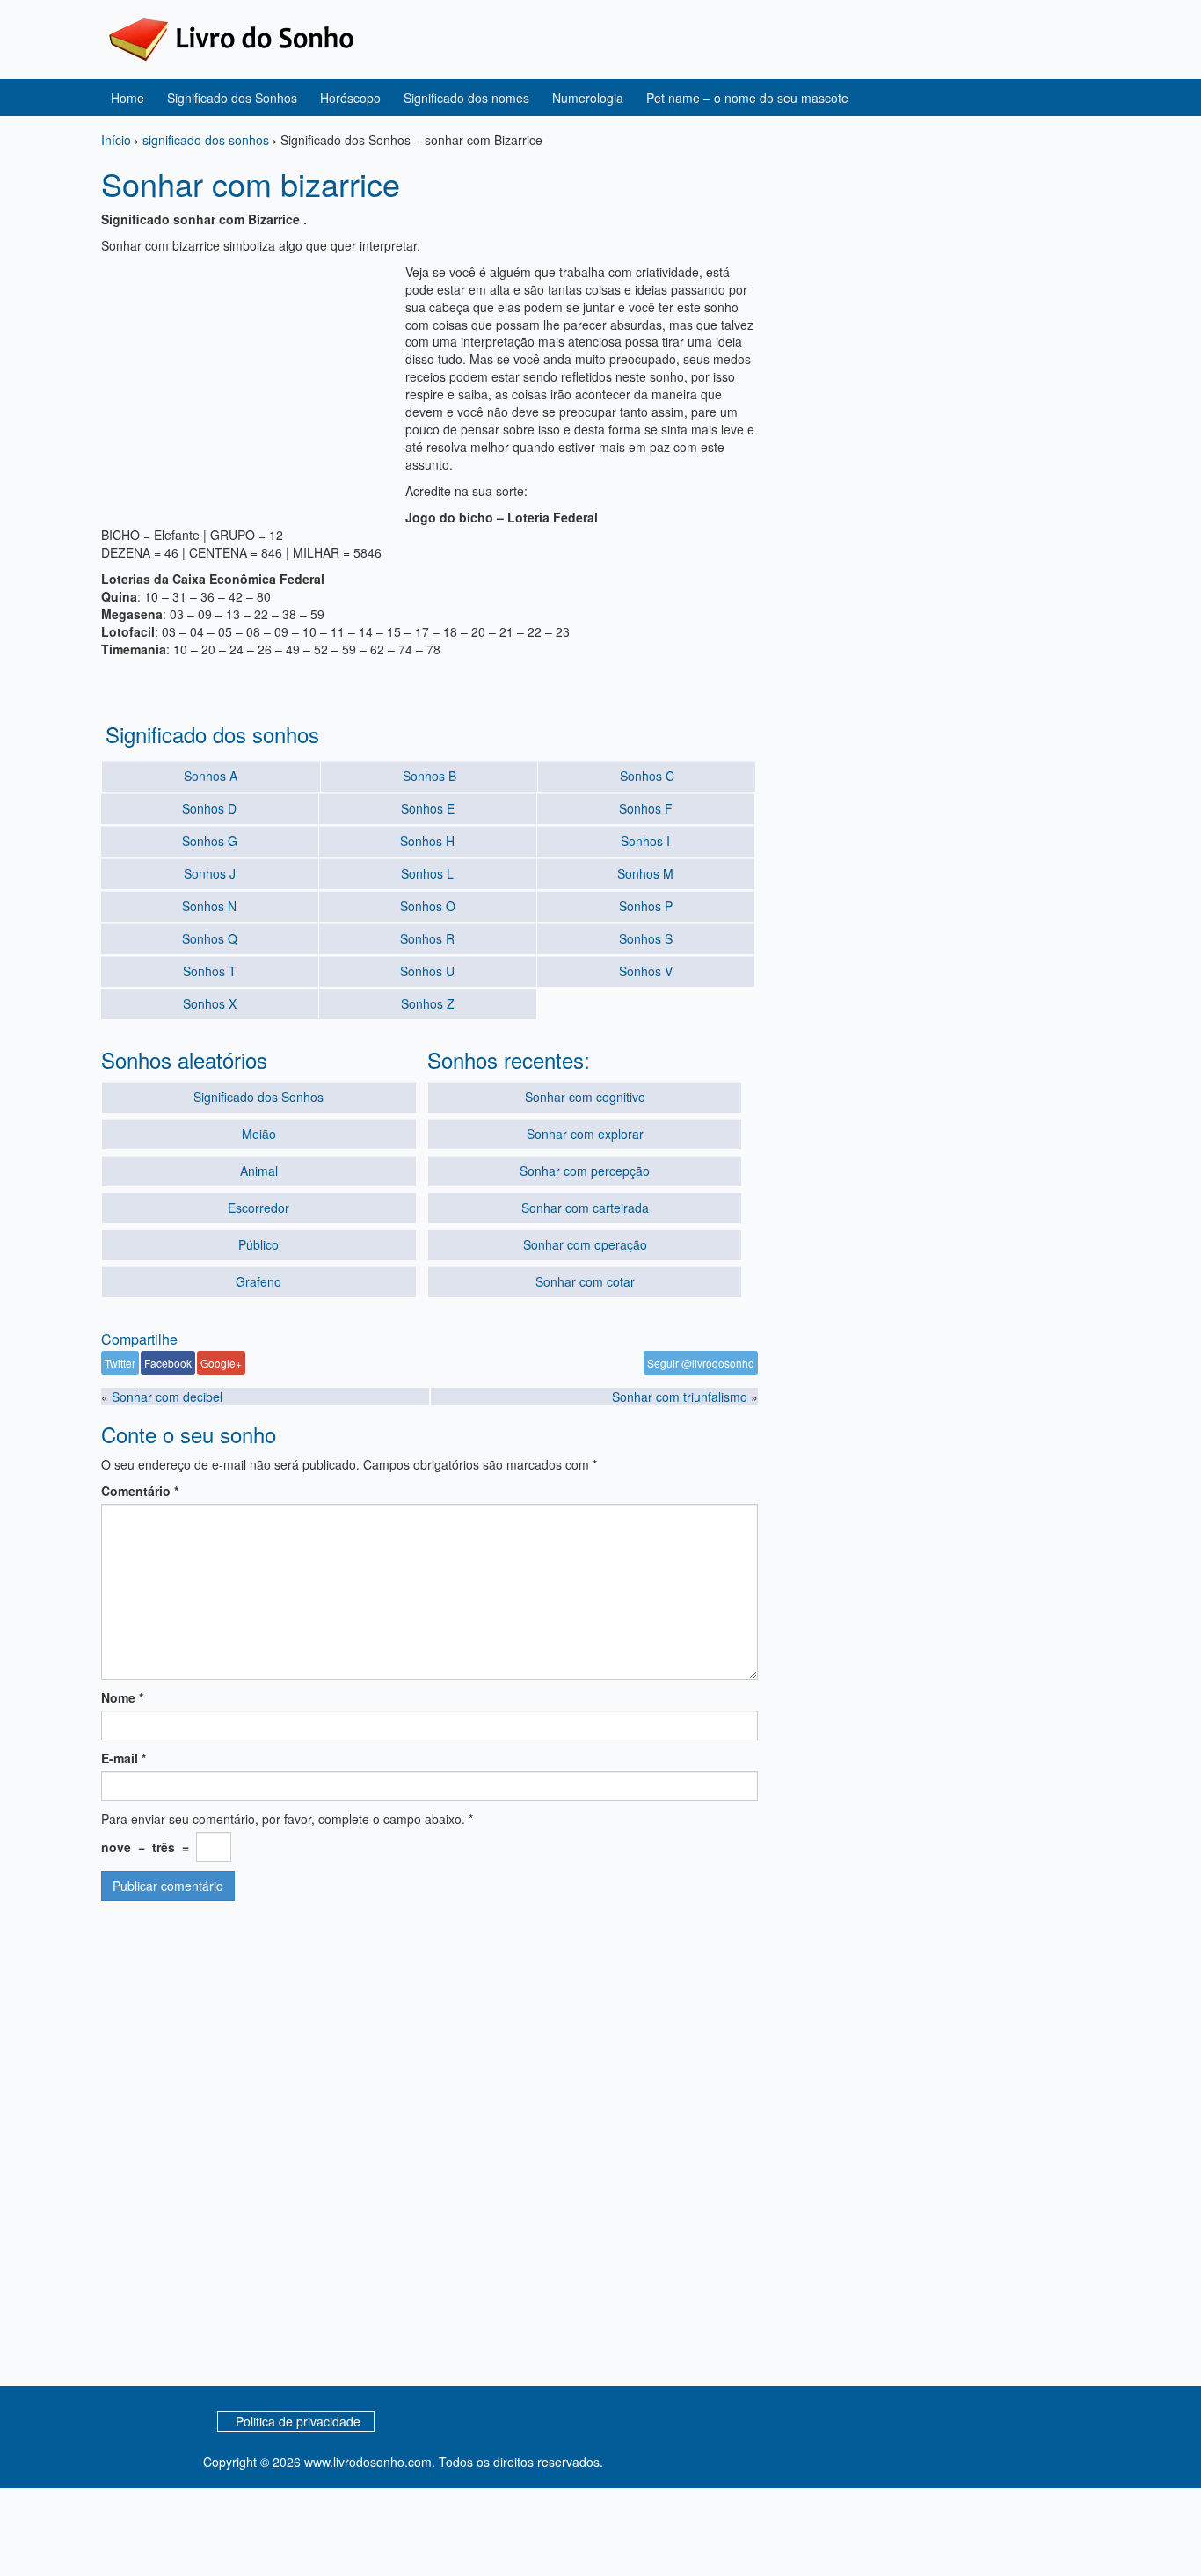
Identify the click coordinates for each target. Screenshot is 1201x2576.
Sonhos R (427, 938)
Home (127, 98)
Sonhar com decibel (167, 1397)
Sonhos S (646, 938)
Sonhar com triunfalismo (680, 1397)
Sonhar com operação (585, 1244)
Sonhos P (646, 906)
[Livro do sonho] (231, 38)
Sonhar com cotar (585, 1281)
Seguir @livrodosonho (701, 1363)
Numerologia (588, 98)
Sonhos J (210, 873)
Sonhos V (646, 971)
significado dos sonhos (206, 140)
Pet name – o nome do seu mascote (747, 98)
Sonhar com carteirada (585, 1208)
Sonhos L (427, 873)
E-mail (124, 1758)
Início (116, 140)
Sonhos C (647, 776)
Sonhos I (645, 841)
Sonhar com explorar (585, 1134)
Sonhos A (211, 776)
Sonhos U (427, 971)
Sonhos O (428, 906)
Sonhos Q (210, 938)
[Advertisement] (249, 386)
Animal (259, 1171)
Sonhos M (645, 873)
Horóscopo (350, 98)
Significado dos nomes (466, 98)
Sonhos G (210, 841)
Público (258, 1244)
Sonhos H (427, 841)
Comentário (140, 1491)
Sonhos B (429, 776)
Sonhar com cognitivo (585, 1097)
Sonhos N (209, 906)
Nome (122, 1697)
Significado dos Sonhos (232, 98)
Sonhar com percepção (585, 1171)
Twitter (120, 1363)
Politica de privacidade (298, 2421)
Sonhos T (210, 971)
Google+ (221, 1363)
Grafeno (258, 1281)
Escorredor (258, 1208)
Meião (259, 1134)
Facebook (168, 1363)
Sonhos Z (428, 1003)
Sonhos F (646, 808)
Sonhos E (428, 808)
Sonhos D (209, 808)
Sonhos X (210, 1003)
